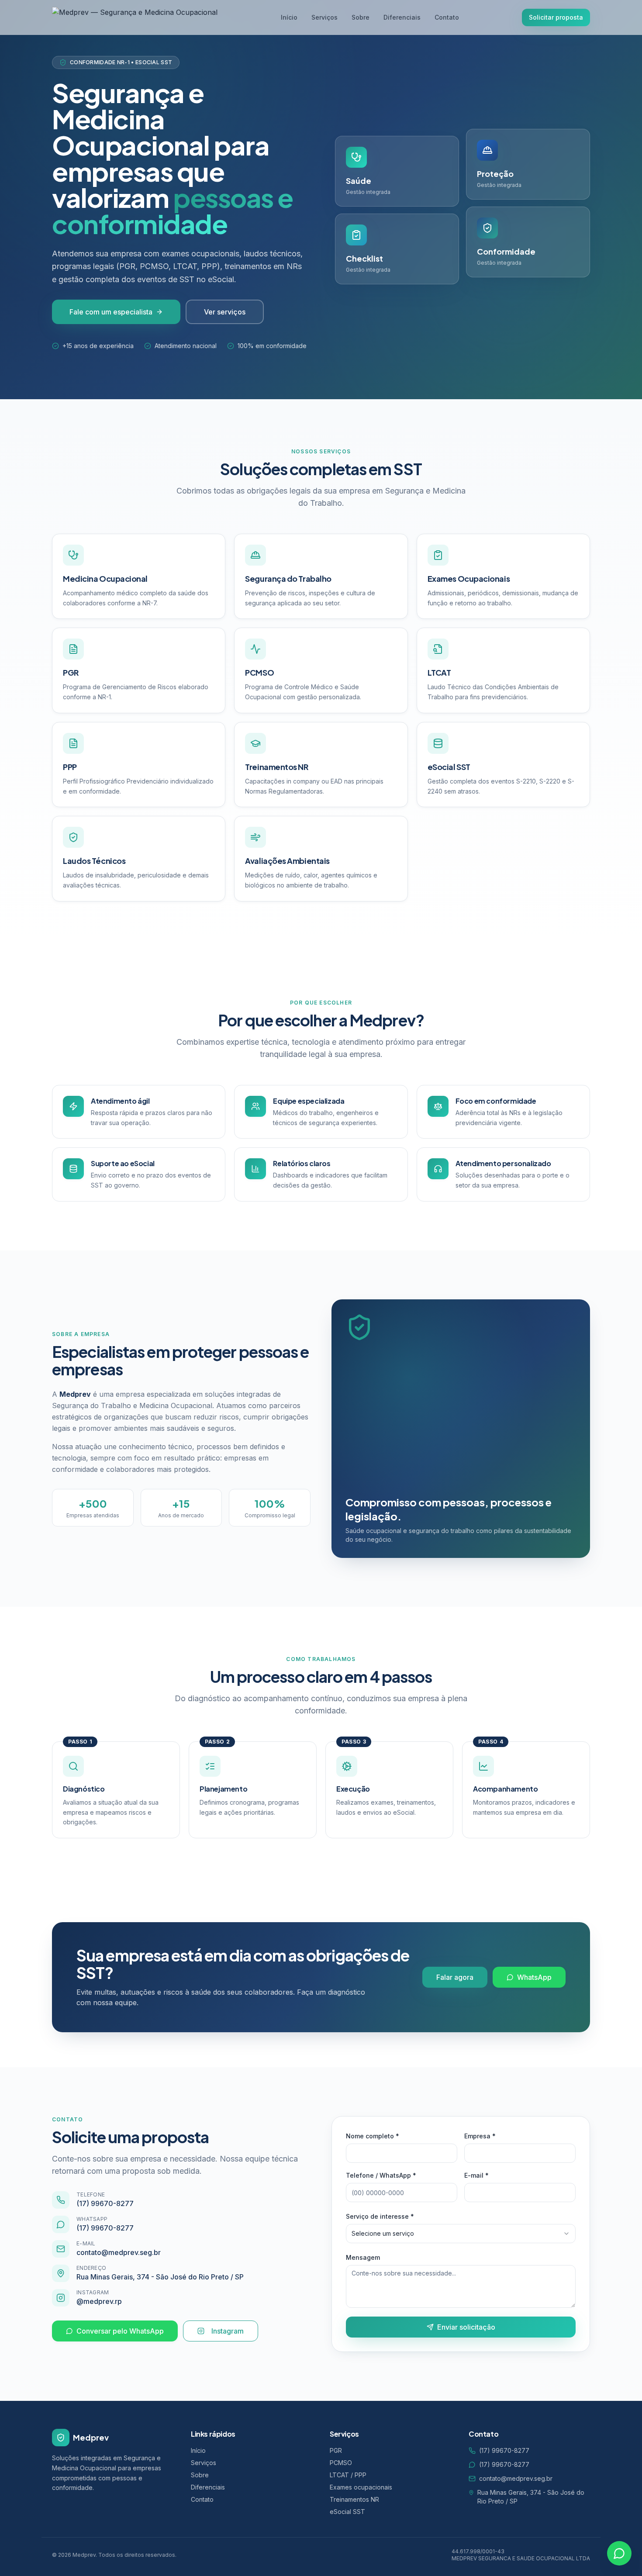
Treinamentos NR (354, 2499)
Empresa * (480, 2136)
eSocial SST (347, 2512)
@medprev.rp (99, 2301)
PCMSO (341, 2463)
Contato (447, 17)
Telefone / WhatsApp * (381, 2175)
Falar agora (455, 1977)
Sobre (361, 17)
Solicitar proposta (556, 17)
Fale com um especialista (111, 312)
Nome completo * (373, 2136)
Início (289, 17)
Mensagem (363, 2257)
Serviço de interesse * (380, 2216)
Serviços (324, 17)
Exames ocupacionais (361, 2487)
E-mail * (476, 2175)
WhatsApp (534, 1977)
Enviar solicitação (466, 2327)
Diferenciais (402, 17)
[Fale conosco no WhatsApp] (619, 2553)
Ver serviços (225, 312)
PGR (336, 2450)
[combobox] (461, 2234)
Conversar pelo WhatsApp (120, 2331)
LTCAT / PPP (348, 2475)
